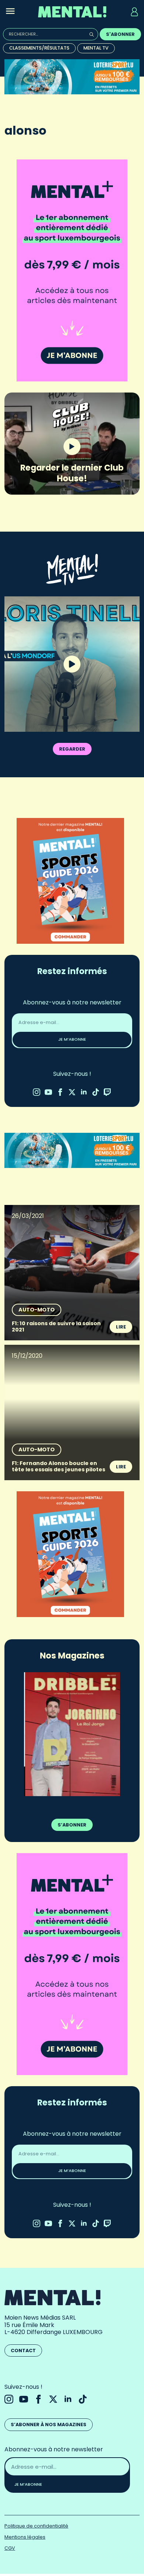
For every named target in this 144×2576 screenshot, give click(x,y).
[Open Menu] (10, 12)
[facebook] (60, 1092)
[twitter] (72, 1092)
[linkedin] (84, 1092)
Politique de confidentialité (36, 2526)
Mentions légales (25, 2537)
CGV (10, 2548)
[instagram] (37, 1092)
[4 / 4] (72, 1734)
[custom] (96, 1092)
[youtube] (48, 1092)
